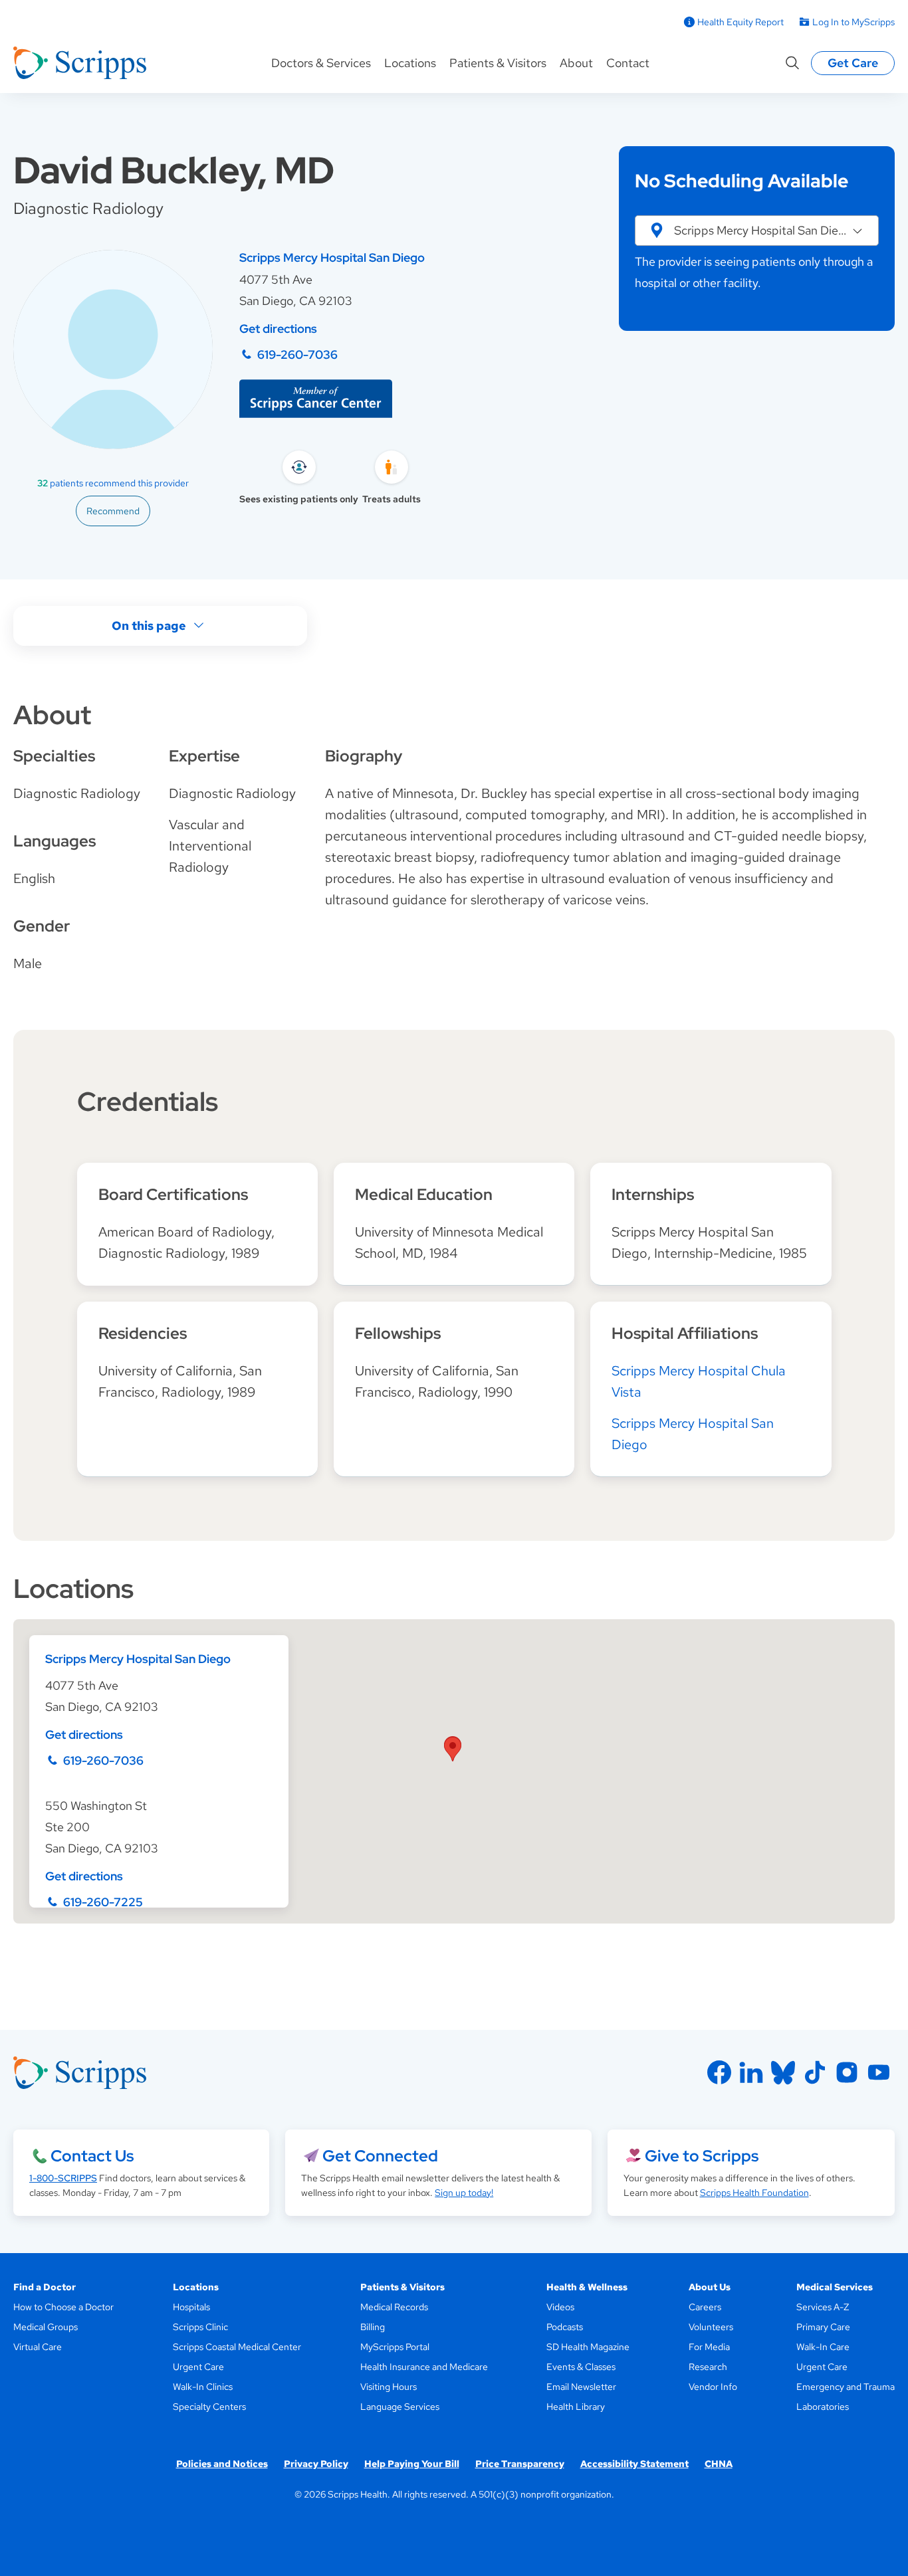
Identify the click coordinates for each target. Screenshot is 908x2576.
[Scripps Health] (80, 63)
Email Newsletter (581, 2387)
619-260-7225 (103, 1902)
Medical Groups (46, 2327)
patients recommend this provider (113, 483)
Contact (628, 63)
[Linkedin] (751, 2072)
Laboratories (823, 2407)
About (576, 63)
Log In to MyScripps (853, 22)
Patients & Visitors (498, 63)
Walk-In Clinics (203, 2387)
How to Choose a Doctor (63, 2307)
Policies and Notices (222, 2464)
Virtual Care (38, 2347)
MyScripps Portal (395, 2347)
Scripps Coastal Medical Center (237, 2347)
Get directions (278, 329)
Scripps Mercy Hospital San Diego (332, 257)
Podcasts (565, 2327)
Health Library (576, 2407)
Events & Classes (581, 2367)
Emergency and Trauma (846, 2387)
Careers (705, 2307)
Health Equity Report (740, 22)
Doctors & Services (321, 63)
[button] (757, 231)
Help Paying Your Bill (412, 2464)
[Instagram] (847, 2072)
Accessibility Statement (634, 2464)
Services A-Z (823, 2307)
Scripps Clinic (200, 2327)
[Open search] (792, 63)
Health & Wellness (587, 2287)
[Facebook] (719, 2072)
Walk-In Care (823, 2347)
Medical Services (835, 2287)
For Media (709, 2347)
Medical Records (394, 2307)
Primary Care (823, 2327)
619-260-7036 (297, 354)
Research (708, 2367)
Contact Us (92, 2156)
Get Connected (380, 2156)
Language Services (400, 2407)
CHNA (719, 2464)
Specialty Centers (209, 2407)
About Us (710, 2287)
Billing (373, 2327)
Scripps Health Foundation (754, 2193)
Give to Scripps (702, 2156)
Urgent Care (198, 2367)
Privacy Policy (316, 2464)
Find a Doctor (45, 2287)
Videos (560, 2307)
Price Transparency (520, 2464)
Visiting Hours (389, 2387)
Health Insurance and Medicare (424, 2367)
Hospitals (191, 2307)
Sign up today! (464, 2193)
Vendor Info (713, 2387)
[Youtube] (879, 2072)
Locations (410, 63)
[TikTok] (815, 2072)
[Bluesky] (783, 2072)
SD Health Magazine (588, 2347)
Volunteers (711, 2327)
